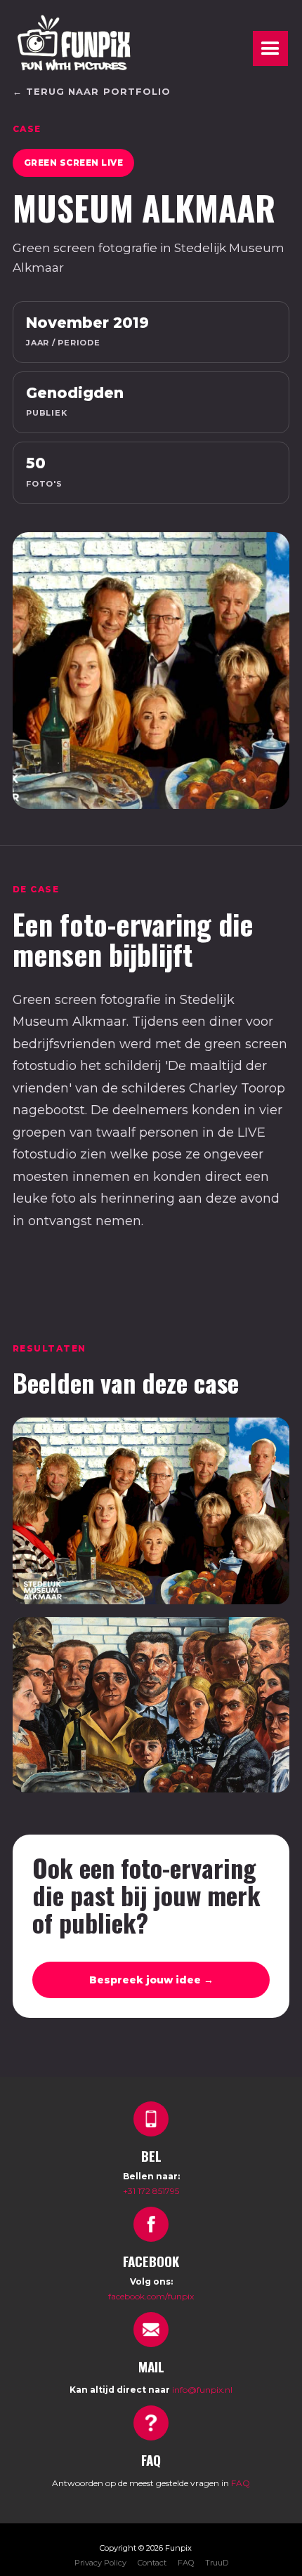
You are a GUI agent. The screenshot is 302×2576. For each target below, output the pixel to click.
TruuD (217, 2563)
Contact (152, 2563)
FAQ (241, 2483)
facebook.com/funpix (151, 2296)
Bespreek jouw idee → (151, 1980)
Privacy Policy (100, 2563)
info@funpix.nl (202, 2390)
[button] (270, 48)
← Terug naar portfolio (92, 91)
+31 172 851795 (151, 2191)
